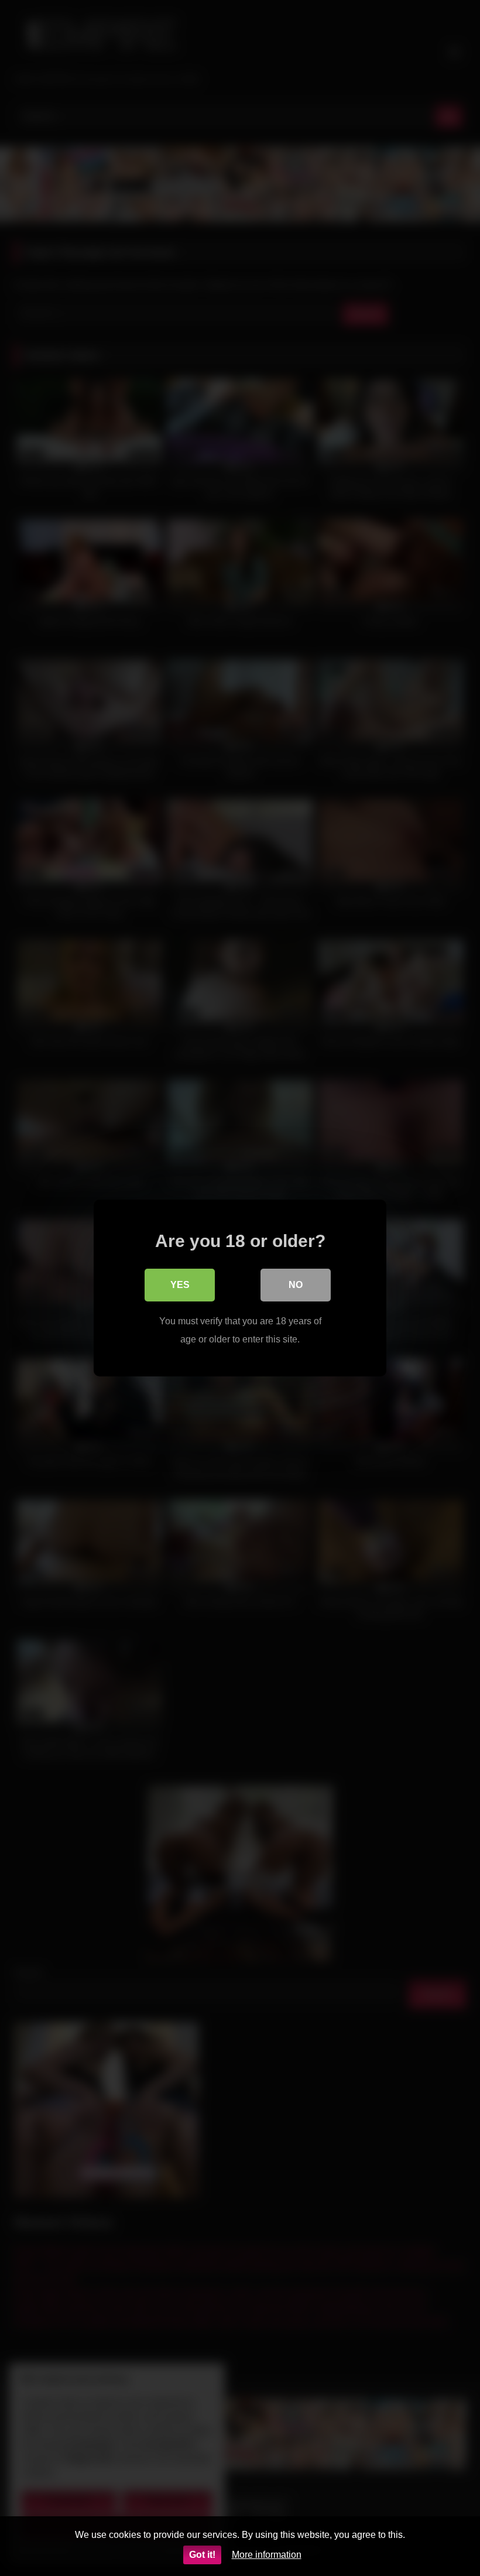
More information (267, 2555)
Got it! (202, 2555)
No (296, 1285)
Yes (180, 1285)
